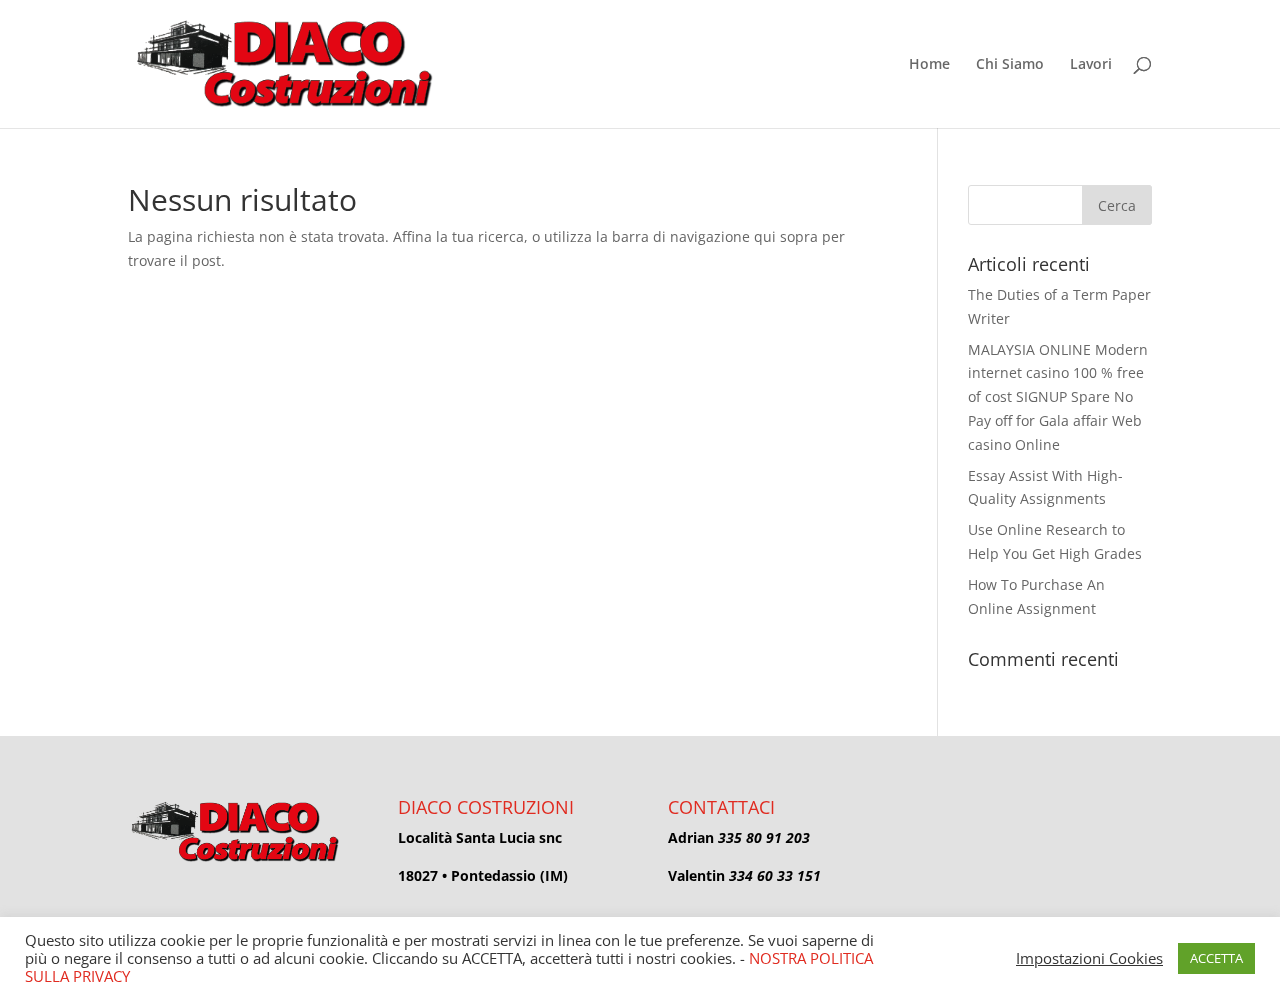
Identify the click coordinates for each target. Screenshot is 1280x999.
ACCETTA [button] (1216, 958)
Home (929, 65)
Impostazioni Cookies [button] (1089, 958)
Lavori (1091, 65)
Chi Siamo (1010, 65)
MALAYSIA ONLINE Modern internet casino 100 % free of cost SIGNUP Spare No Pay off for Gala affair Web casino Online (1058, 397)
